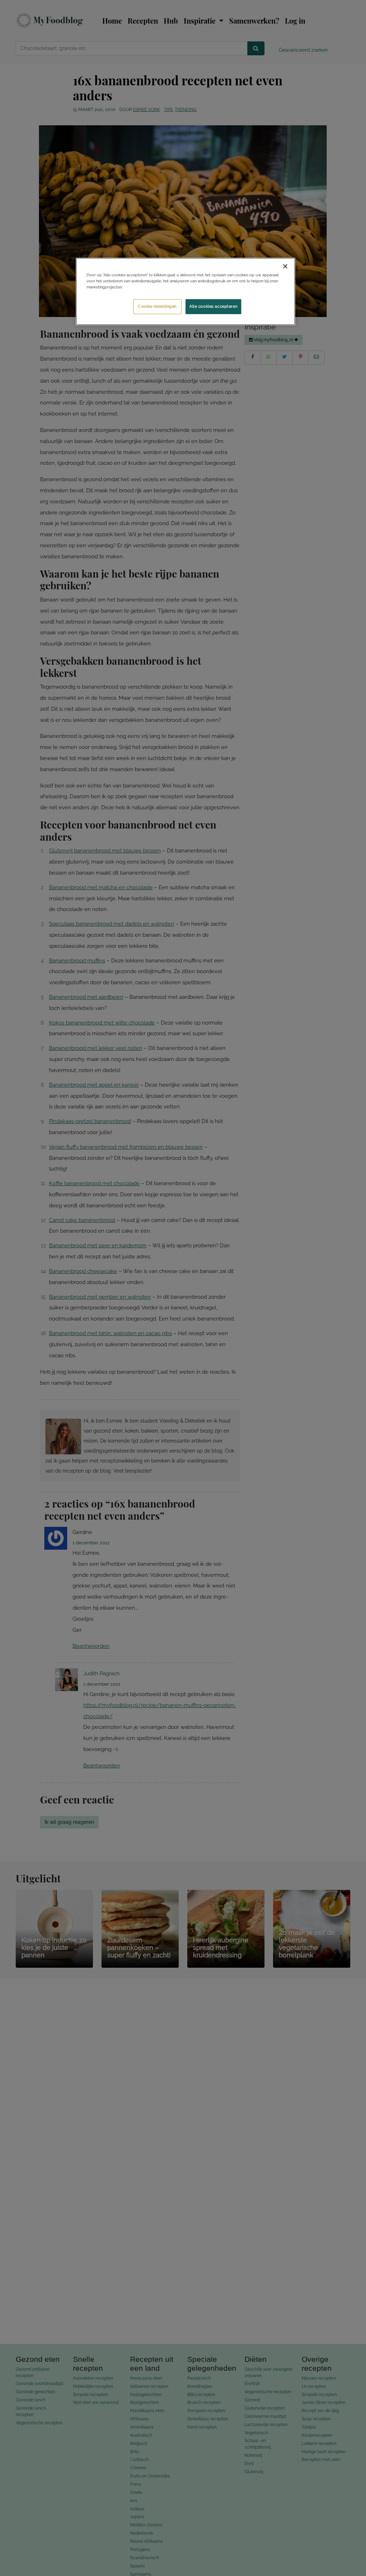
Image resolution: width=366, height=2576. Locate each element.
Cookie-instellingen (157, 306)
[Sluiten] (285, 266)
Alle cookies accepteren (213, 306)
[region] (186, 291)
